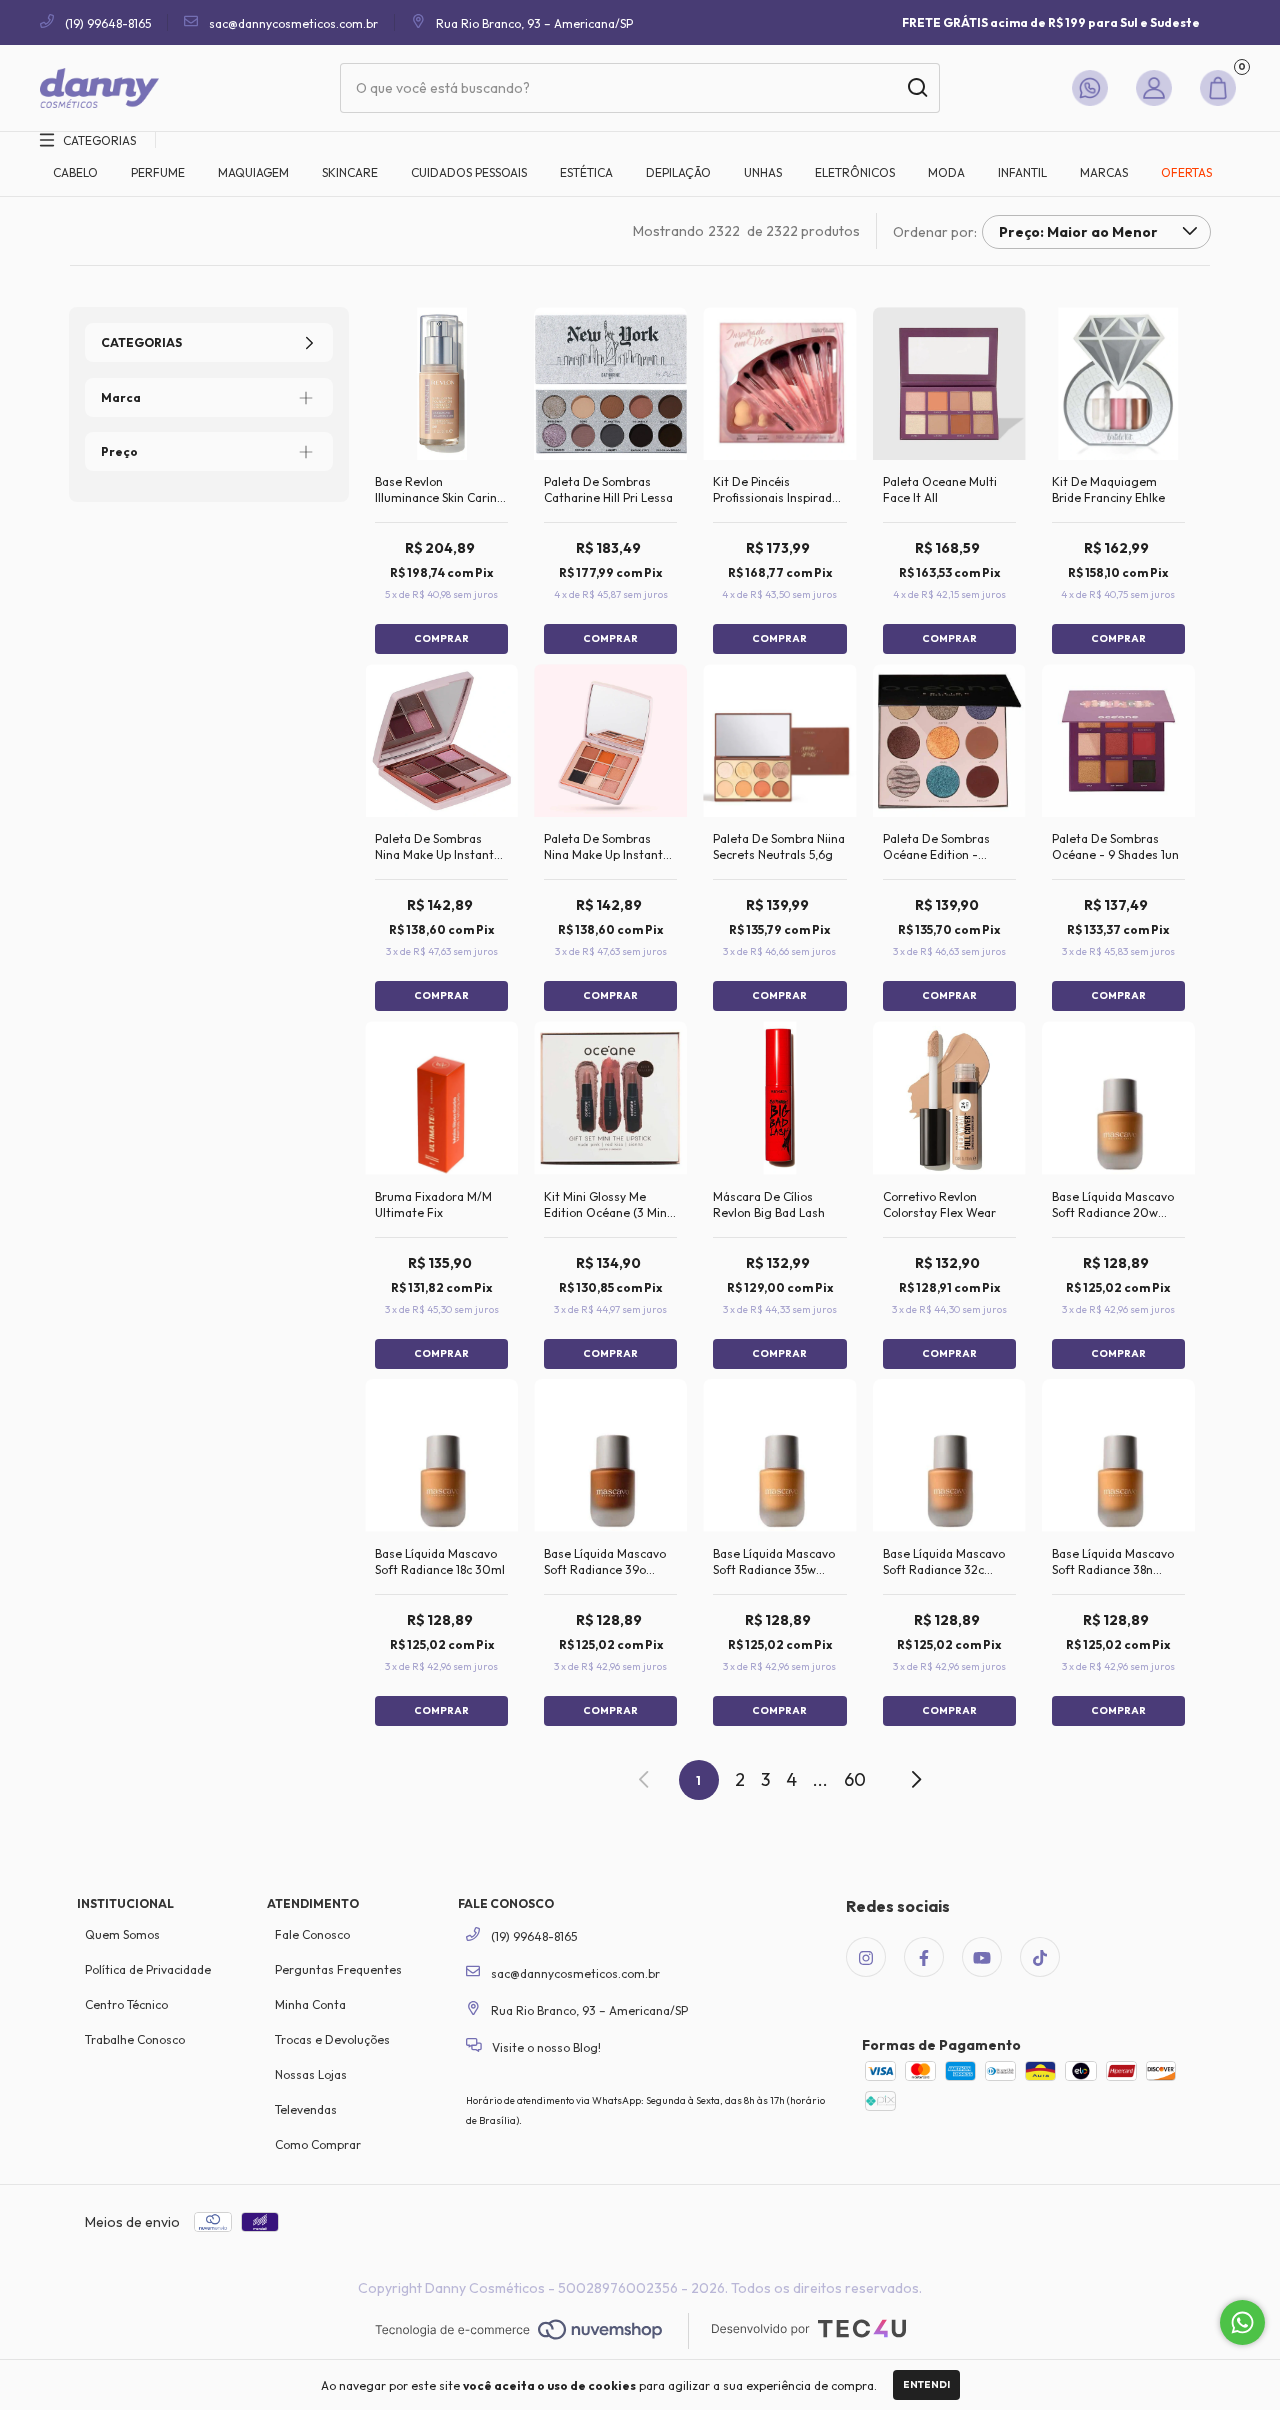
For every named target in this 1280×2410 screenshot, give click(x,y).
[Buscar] (916, 88)
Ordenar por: (935, 232)
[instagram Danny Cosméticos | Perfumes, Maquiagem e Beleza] (866, 1957)
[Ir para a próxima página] (915, 1780)
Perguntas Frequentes (338, 1969)
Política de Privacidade (148, 1969)
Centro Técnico (126, 2004)
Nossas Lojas (311, 2074)
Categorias (99, 140)
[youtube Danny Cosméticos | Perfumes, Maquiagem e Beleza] (982, 1957)
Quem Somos (122, 1934)
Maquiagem (253, 172)
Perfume (158, 172)
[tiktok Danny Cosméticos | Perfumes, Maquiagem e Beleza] (1040, 1957)
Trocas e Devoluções (332, 2039)
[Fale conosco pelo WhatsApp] (1242, 2322)
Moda (946, 172)
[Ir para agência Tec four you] (808, 2330)
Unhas (763, 172)
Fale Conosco (312, 1934)
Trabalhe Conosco (135, 2039)
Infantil (1022, 172)
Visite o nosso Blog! (545, 2047)
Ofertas (1186, 172)
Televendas (306, 2109)
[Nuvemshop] (518, 2331)
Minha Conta (310, 2004)
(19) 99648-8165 (106, 23)
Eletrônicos (855, 172)
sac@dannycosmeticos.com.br (293, 23)
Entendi (926, 2384)
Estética (586, 172)
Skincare (350, 172)
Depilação (678, 172)
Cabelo (75, 172)
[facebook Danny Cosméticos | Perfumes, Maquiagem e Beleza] (924, 1957)
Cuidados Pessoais (469, 172)
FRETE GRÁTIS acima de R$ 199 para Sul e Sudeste (1051, 22)
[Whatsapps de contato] (1094, 88)
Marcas (1104, 172)
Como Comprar (318, 2144)
